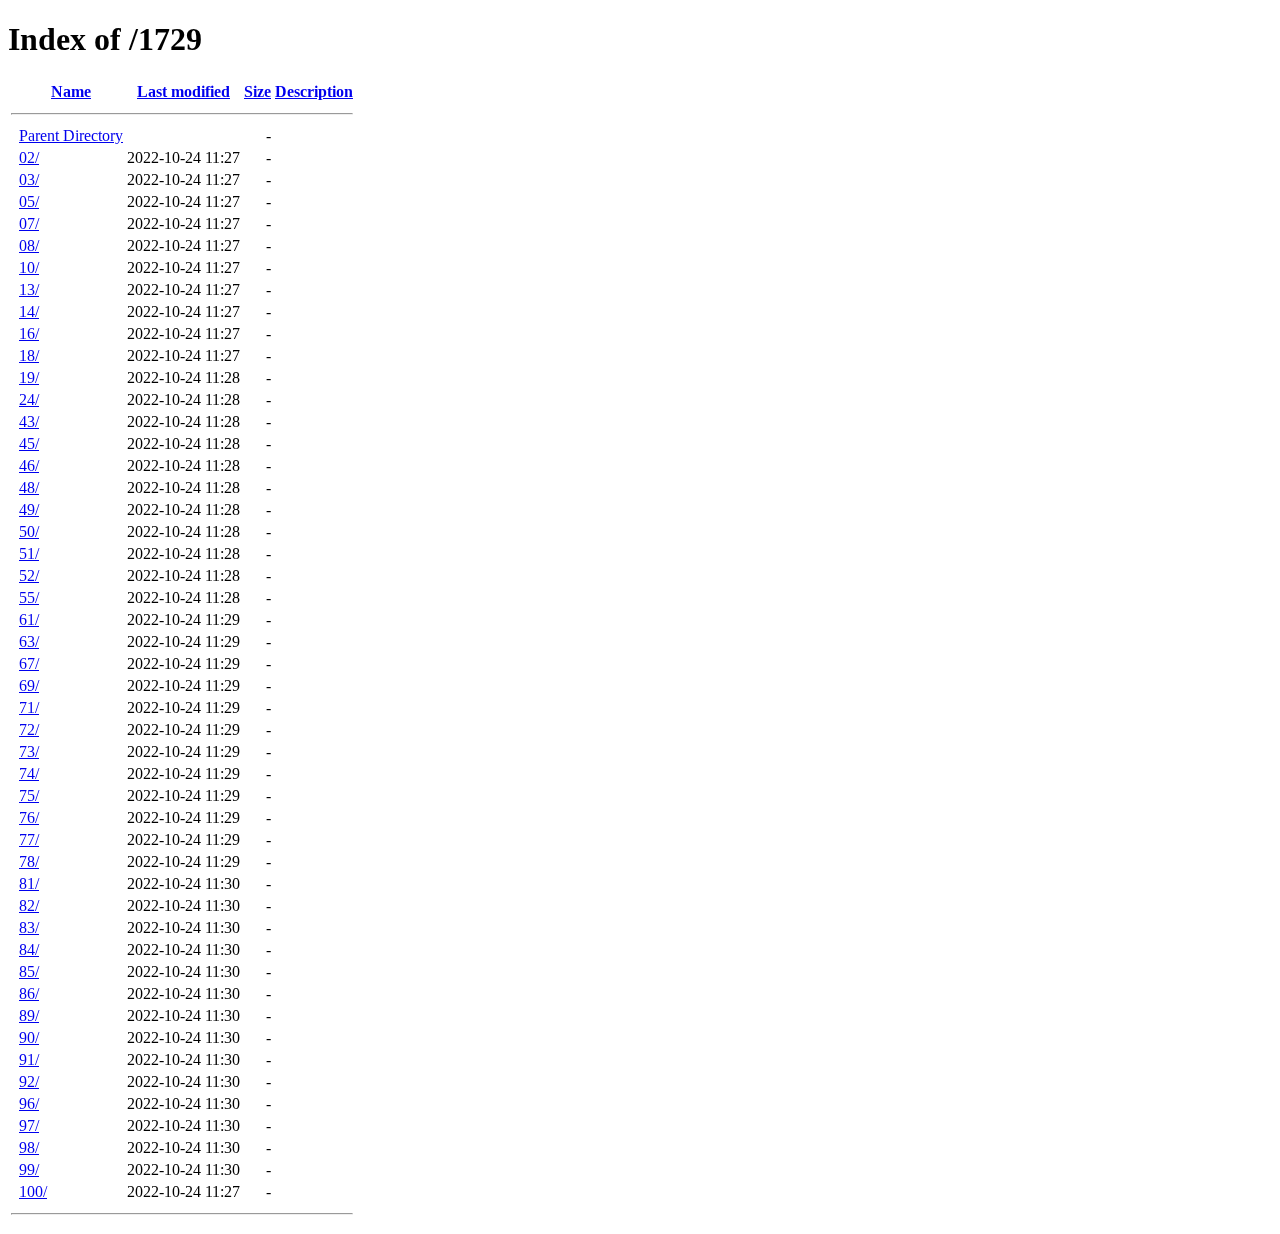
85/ (29, 971)
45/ (29, 443)
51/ (29, 553)
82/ (29, 905)
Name (71, 91)
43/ (29, 421)
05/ (29, 201)
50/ (29, 531)
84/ (29, 949)
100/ (33, 1191)
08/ (29, 245)
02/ (29, 157)
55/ (29, 597)
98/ (29, 1147)
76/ (29, 817)
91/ (29, 1059)
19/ (29, 377)
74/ (29, 773)
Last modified (183, 91)
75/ (29, 795)
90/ (29, 1037)
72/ (29, 729)
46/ (29, 465)
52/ (29, 575)
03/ (29, 179)
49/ (29, 509)
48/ (29, 487)
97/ (29, 1125)
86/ (29, 993)
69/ (29, 685)
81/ (29, 883)
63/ (29, 641)
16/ (29, 333)
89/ (29, 1015)
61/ (29, 619)
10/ (29, 267)
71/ (29, 707)
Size (257, 91)
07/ (29, 223)
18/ (29, 355)
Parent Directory (71, 135)
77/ (29, 839)
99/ (29, 1169)
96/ (29, 1103)
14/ (29, 311)
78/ (29, 861)
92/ (29, 1081)
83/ (29, 927)
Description (314, 91)
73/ (29, 751)
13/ (29, 289)
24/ (29, 399)
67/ (29, 663)
